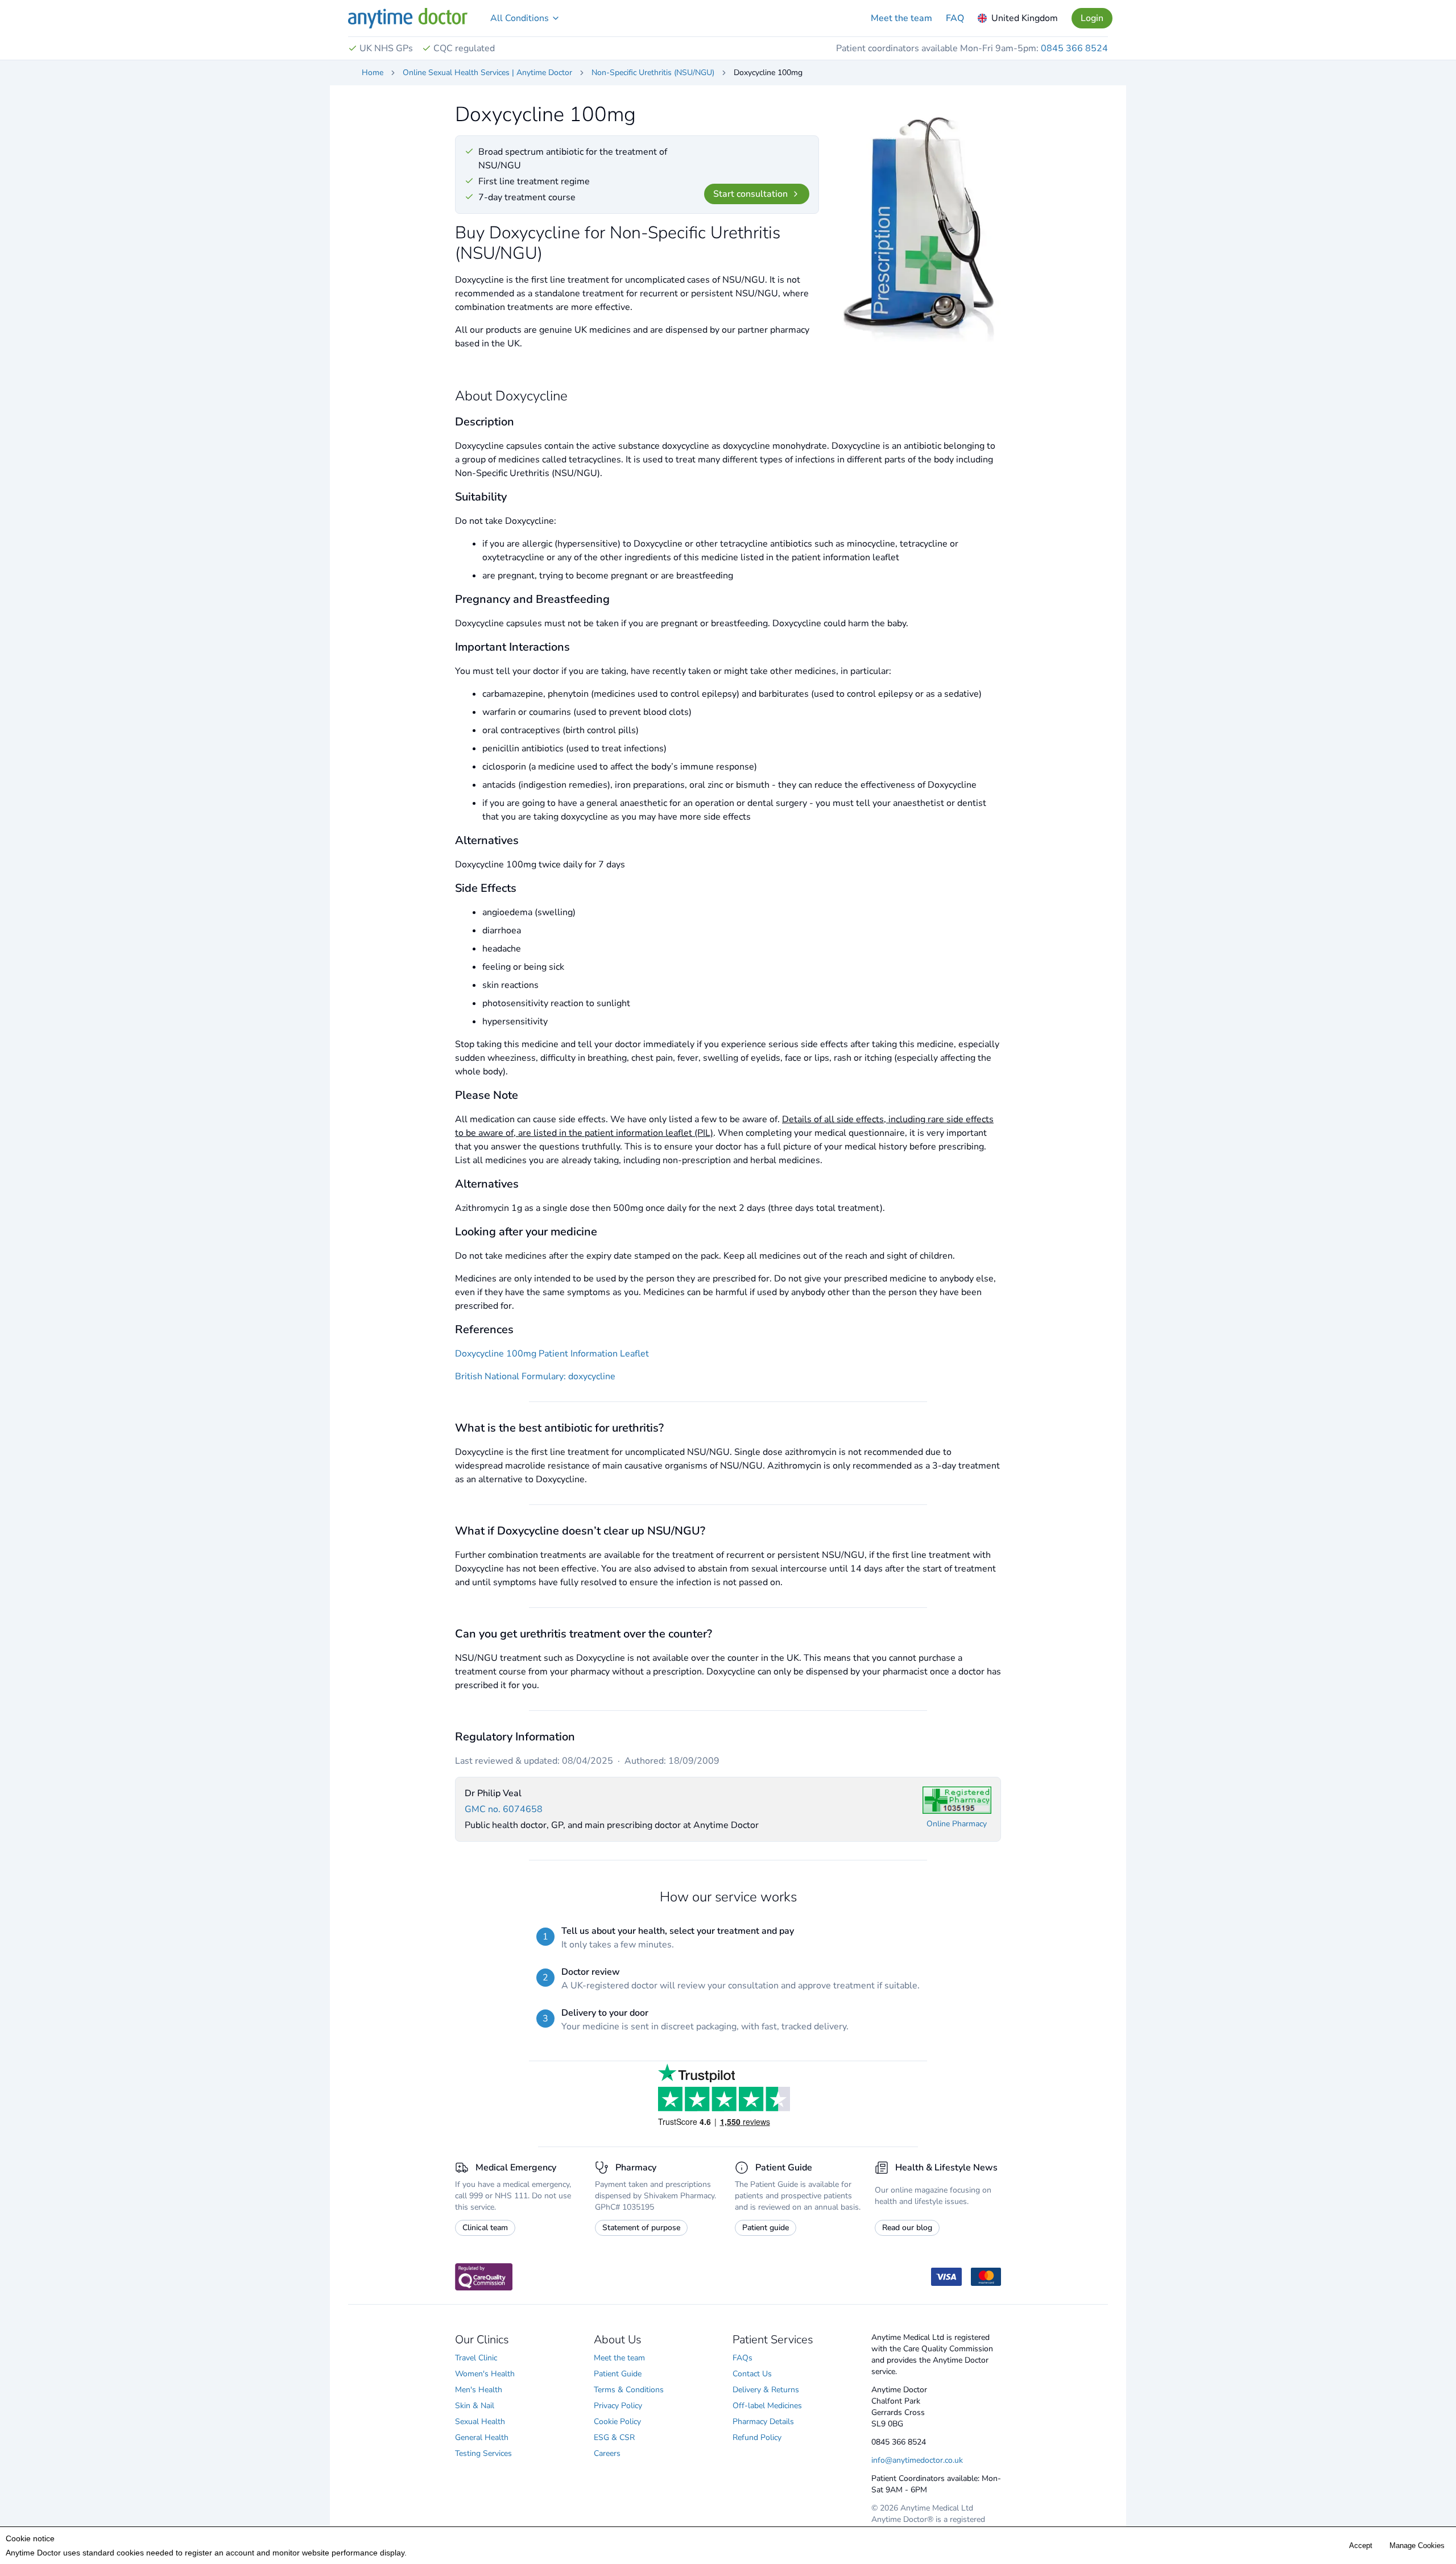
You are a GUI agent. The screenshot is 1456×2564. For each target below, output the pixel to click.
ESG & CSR (614, 2437)
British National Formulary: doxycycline (535, 1376)
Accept (1361, 2546)
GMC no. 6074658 (504, 1809)
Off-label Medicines (767, 2406)
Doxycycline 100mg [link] (768, 73)
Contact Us (752, 2374)
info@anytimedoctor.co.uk (917, 2460)
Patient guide (766, 2228)
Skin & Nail (475, 2406)
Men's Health (479, 2390)
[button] (525, 18)
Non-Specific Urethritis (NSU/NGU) (653, 73)
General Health (482, 2437)
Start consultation (750, 194)
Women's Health (485, 2374)
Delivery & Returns (766, 2390)
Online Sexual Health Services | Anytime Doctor (487, 73)
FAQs (743, 2358)
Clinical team (485, 2228)
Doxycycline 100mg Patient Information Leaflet (552, 1354)
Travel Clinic (476, 2358)
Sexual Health (480, 2422)
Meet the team (901, 18)
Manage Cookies (1417, 2546)
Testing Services (483, 2453)
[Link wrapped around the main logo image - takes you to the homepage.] (408, 18)
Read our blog (907, 2228)
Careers (607, 2453)
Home (373, 73)
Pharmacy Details (763, 2422)
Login (1092, 18)
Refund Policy (757, 2437)
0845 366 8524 (1074, 48)
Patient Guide (618, 2374)
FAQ (955, 18)
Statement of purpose (641, 2228)
